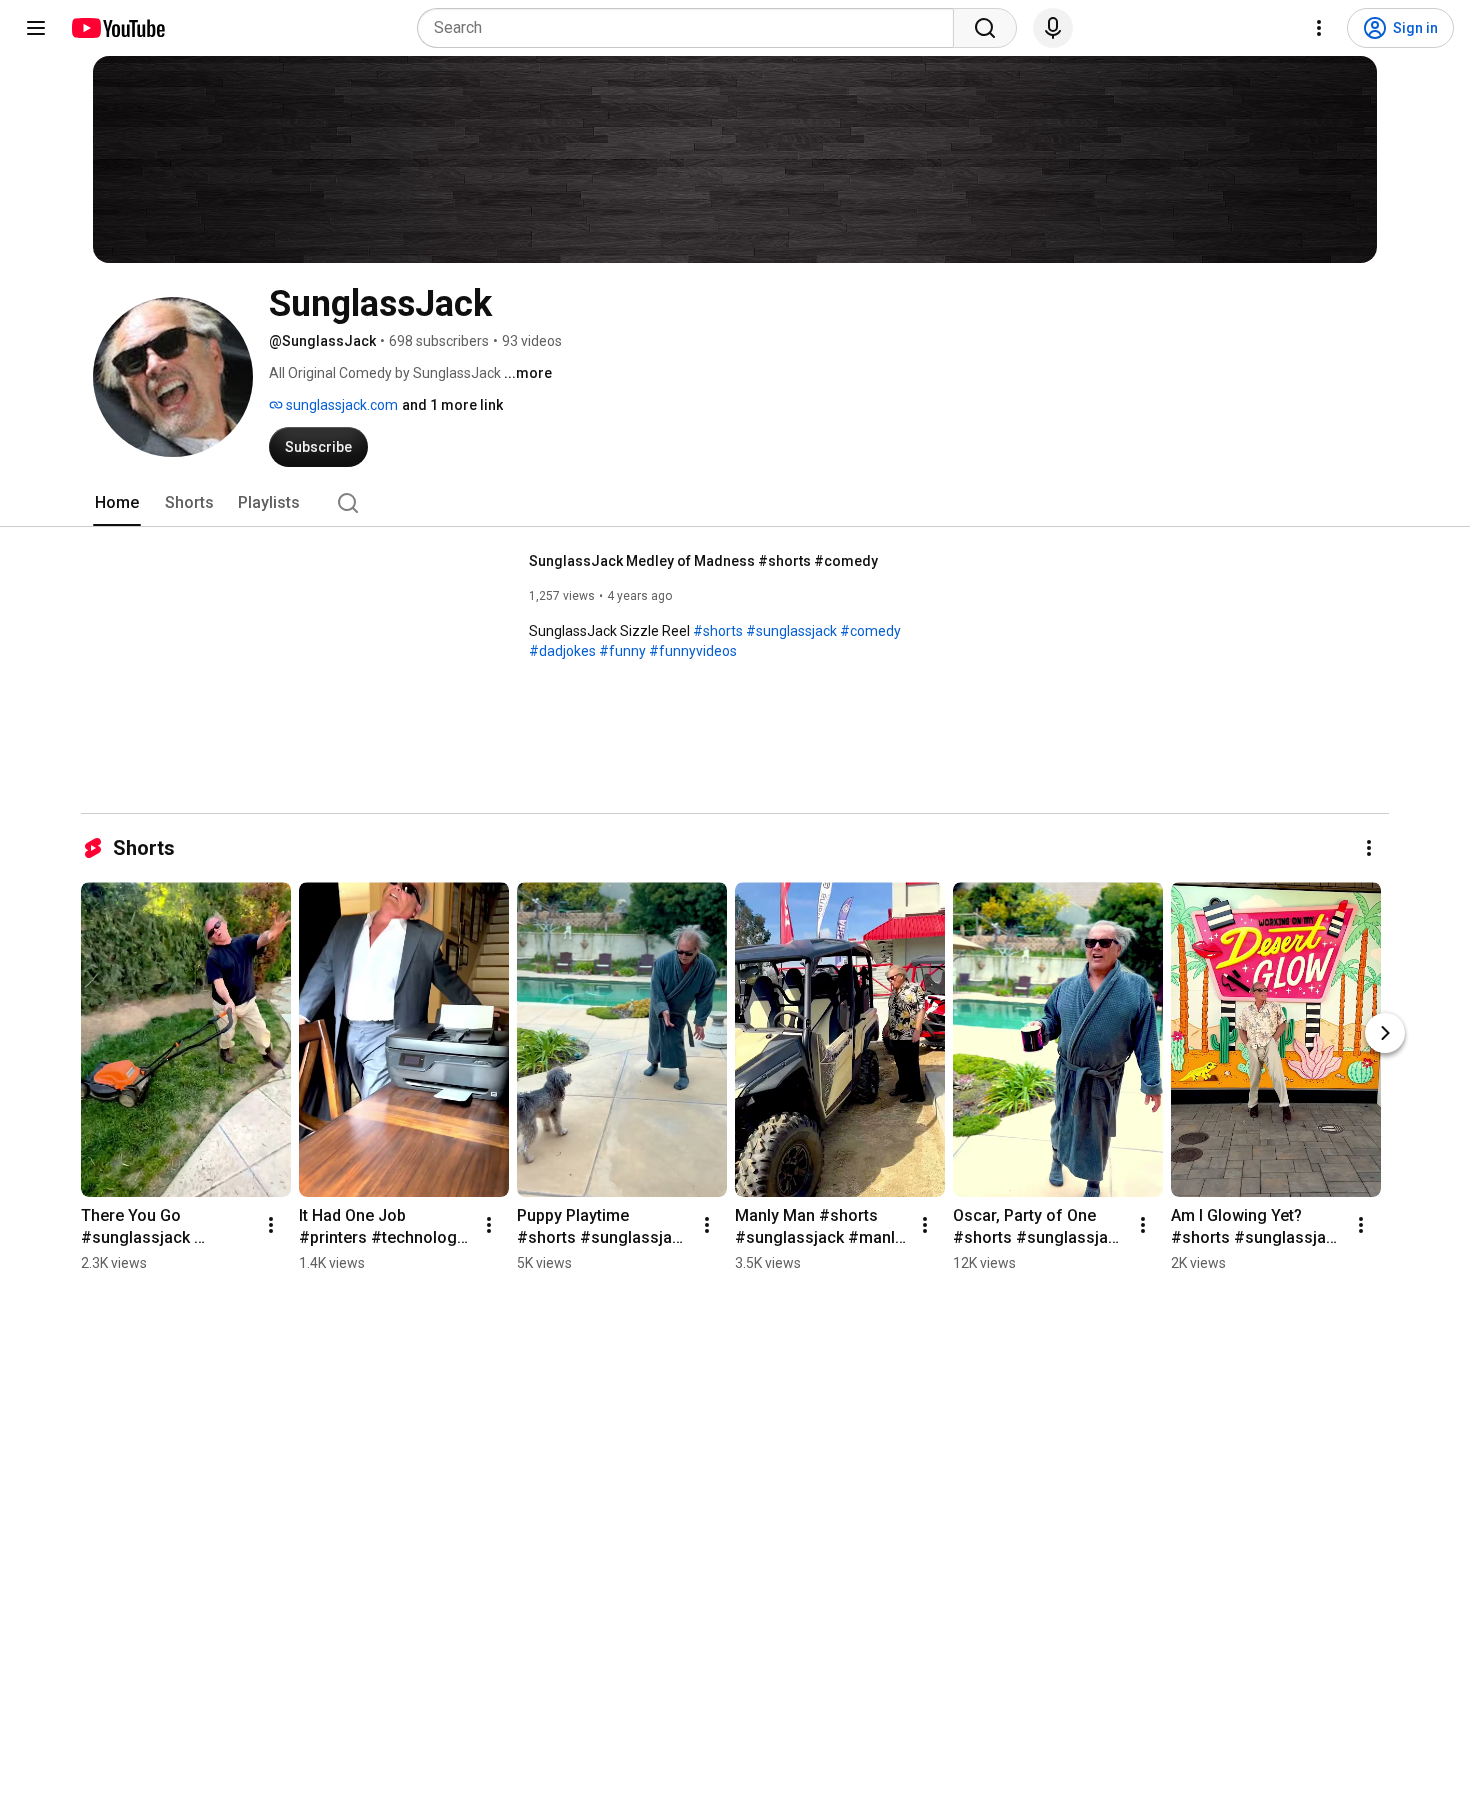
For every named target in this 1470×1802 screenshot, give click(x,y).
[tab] (117, 503)
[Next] (1385, 1033)
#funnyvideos (693, 651)
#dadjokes (562, 651)
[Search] (985, 28)
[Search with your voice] (1053, 28)
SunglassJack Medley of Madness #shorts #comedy (703, 561)
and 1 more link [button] (452, 405)
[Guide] (36, 28)
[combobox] (691, 28)
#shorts (718, 631)
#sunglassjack (791, 631)
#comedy (870, 631)
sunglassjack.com (340, 405)
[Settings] (1319, 28)
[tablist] (735, 503)
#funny (622, 651)
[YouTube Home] (117, 28)
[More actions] (1369, 848)
